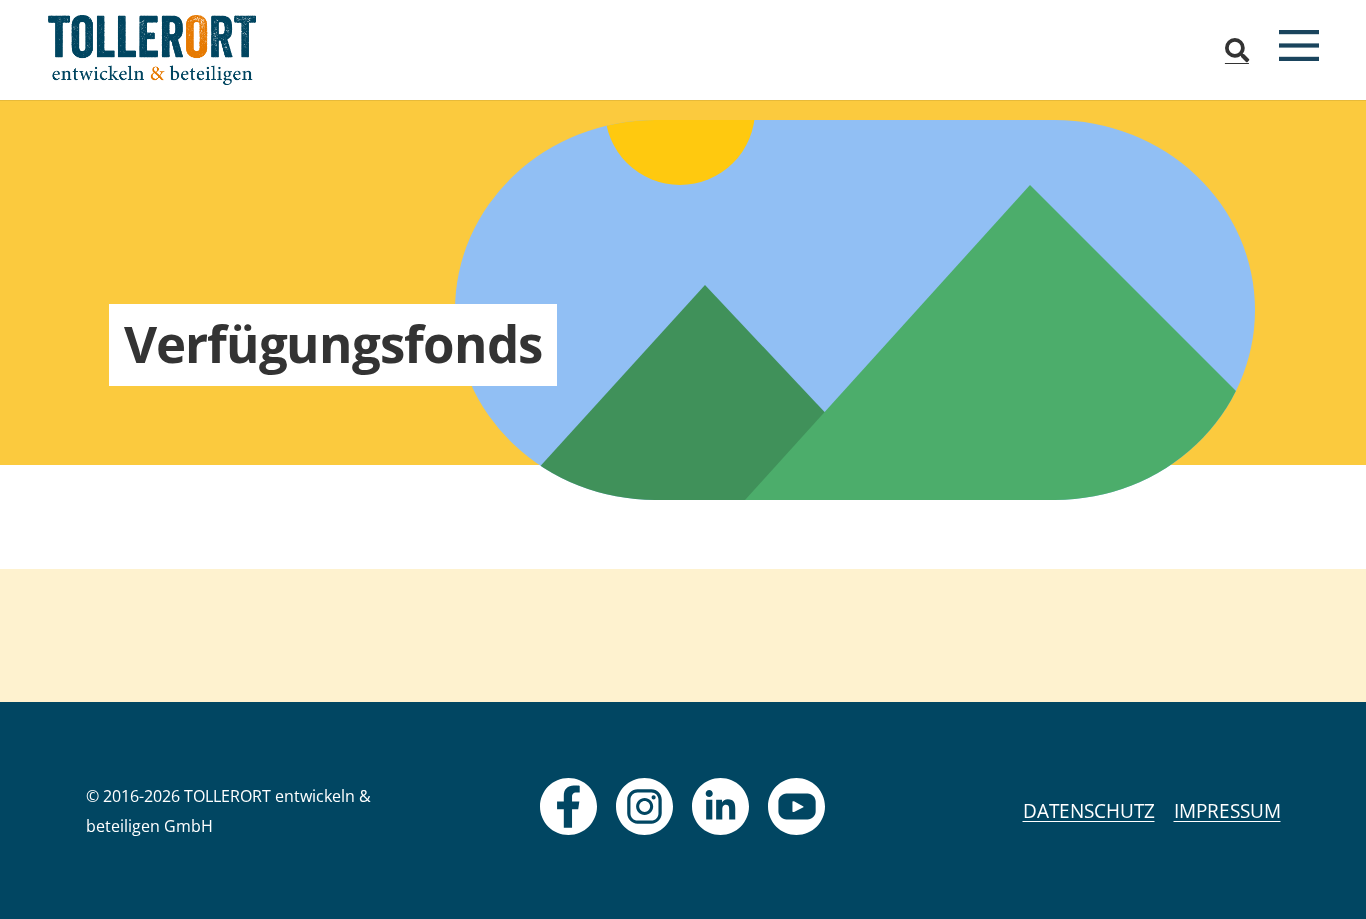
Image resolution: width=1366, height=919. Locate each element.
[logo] (152, 50)
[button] (1237, 50)
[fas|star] (568, 806)
